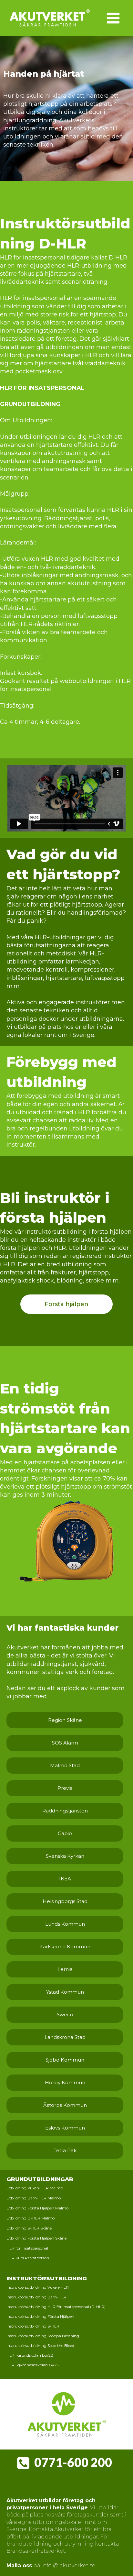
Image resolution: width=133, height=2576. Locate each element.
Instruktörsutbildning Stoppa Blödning (43, 2336)
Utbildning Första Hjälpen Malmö (37, 2208)
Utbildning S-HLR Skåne (29, 2228)
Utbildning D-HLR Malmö (31, 2218)
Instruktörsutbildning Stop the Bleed (40, 2346)
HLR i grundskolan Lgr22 (30, 2356)
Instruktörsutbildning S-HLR (33, 2326)
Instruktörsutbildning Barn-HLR (36, 2297)
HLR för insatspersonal (27, 2248)
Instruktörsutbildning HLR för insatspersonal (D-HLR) (56, 2307)
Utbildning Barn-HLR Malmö (34, 2198)
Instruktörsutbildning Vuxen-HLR (38, 2288)
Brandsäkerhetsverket (36, 2551)
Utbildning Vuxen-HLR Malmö (35, 2188)
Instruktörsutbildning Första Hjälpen (40, 2317)
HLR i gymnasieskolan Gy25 (32, 2365)
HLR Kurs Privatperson (28, 2258)
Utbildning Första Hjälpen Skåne (36, 2238)
